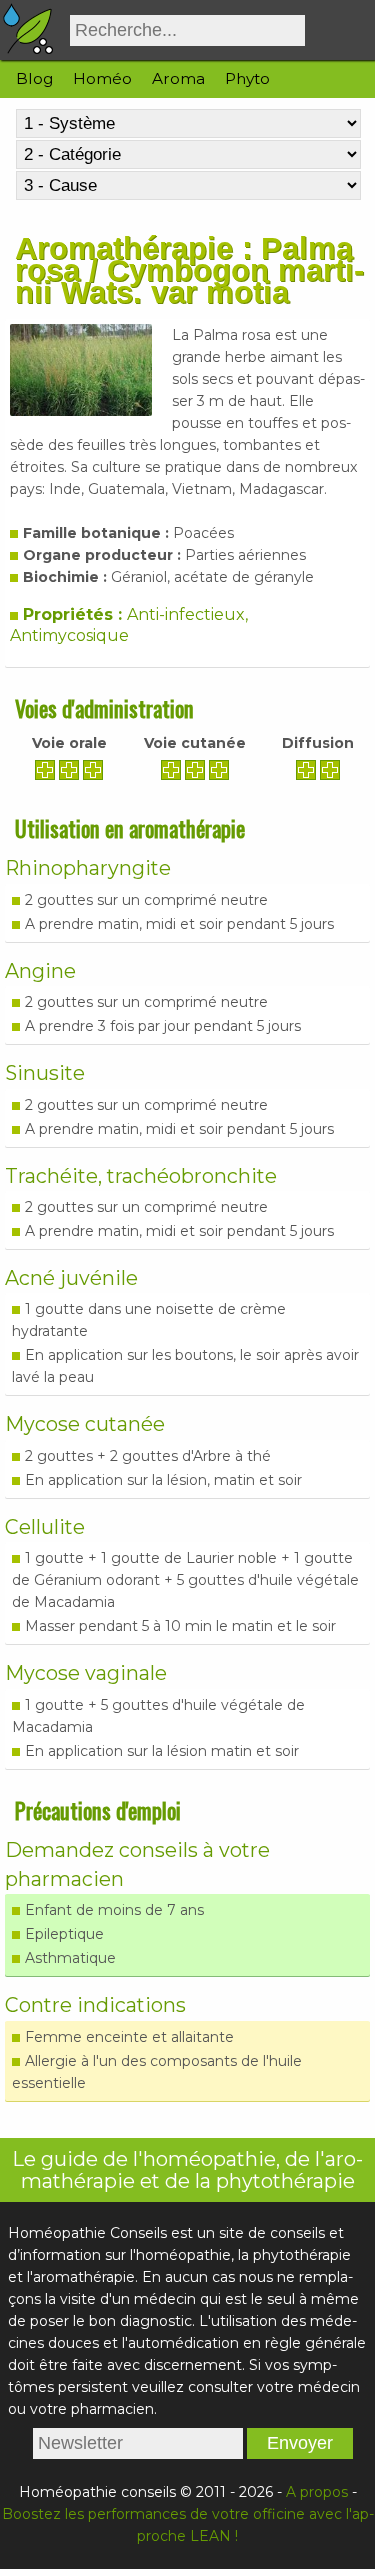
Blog (34, 78)
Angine (40, 971)
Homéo (102, 78)
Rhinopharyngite (88, 868)
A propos (317, 2492)
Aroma (178, 78)
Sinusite (45, 1073)
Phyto (247, 78)
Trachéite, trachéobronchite (141, 1176)
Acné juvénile (71, 1278)
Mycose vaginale (86, 1673)
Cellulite (45, 1527)
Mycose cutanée (85, 1424)
